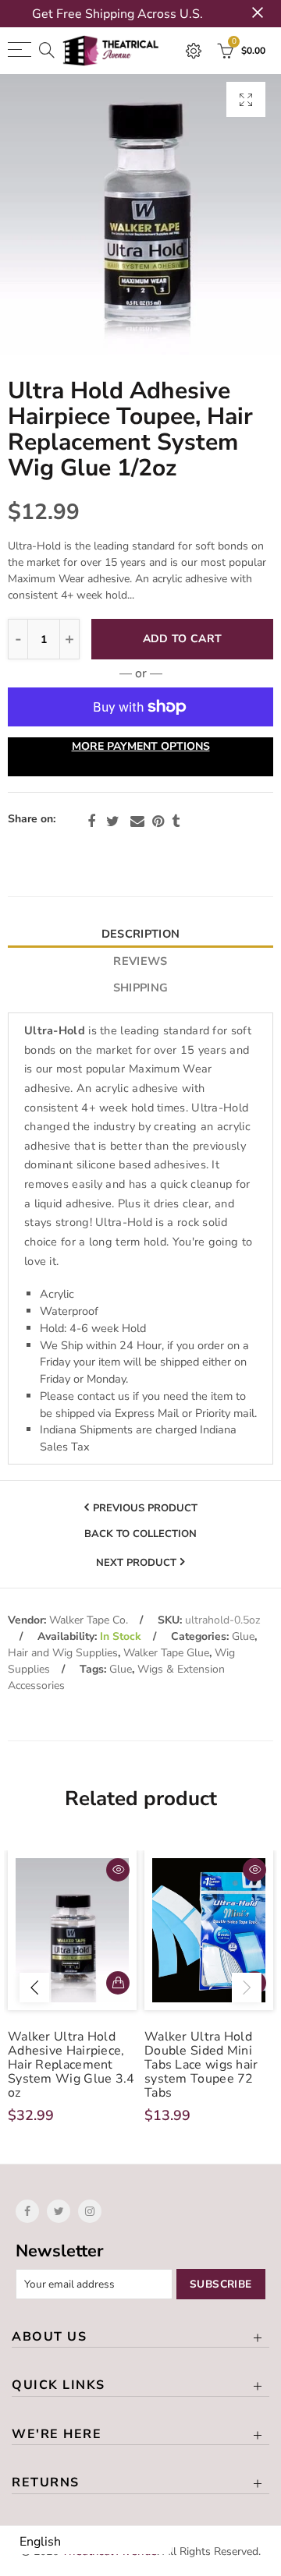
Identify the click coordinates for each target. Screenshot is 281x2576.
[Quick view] (118, 1870)
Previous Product (145, 1507)
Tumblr (176, 822)
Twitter (113, 822)
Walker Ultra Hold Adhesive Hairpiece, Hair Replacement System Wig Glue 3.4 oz (71, 2065)
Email (137, 822)
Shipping (140, 988)
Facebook (91, 822)
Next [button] (247, 1988)
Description (140, 934)
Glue (243, 1636)
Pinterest (158, 822)
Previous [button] (34, 1988)
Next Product (136, 1562)
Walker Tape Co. (89, 1620)
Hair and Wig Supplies (63, 1653)
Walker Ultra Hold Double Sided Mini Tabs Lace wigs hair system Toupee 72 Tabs (201, 2065)
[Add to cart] (118, 1983)
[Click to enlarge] (246, 99)
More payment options (141, 746)
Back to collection (140, 1534)
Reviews (140, 961)
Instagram (90, 2211)
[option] (140, 214)
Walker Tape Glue (166, 1653)
